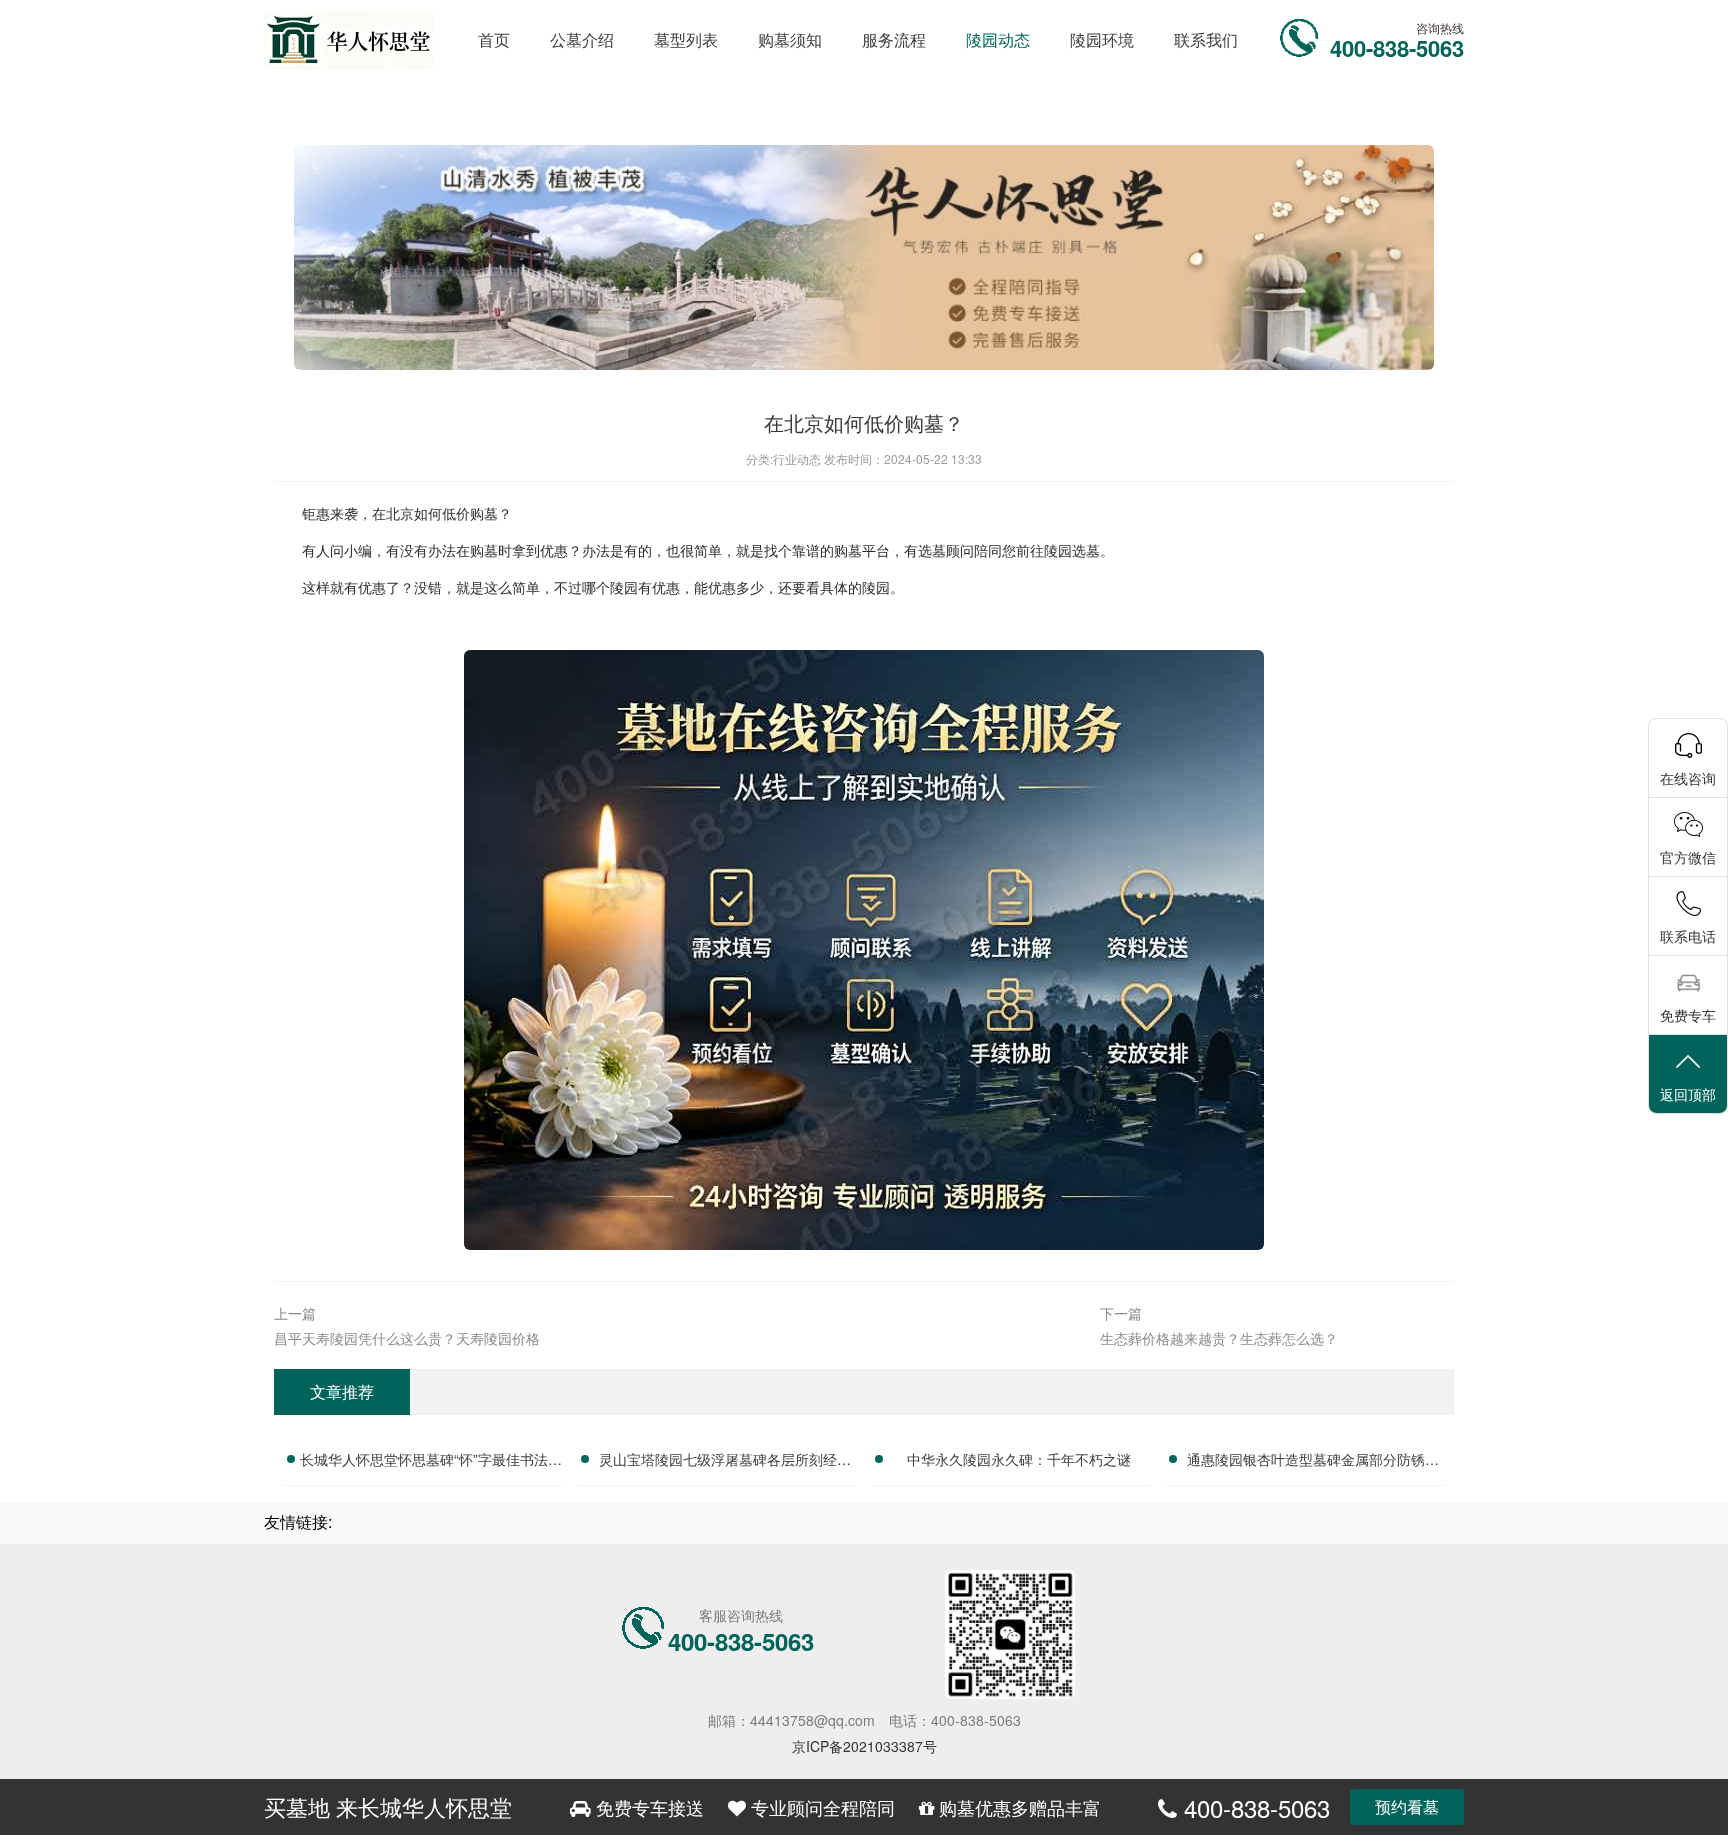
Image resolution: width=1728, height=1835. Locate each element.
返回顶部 (1688, 1094)
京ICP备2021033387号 (864, 1746)
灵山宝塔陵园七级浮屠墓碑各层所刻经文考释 (725, 1462)
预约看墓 (1407, 1806)
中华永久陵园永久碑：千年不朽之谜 (1019, 1459)
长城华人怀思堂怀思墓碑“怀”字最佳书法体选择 (431, 1462)
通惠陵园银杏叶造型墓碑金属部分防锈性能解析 (1313, 1462)
